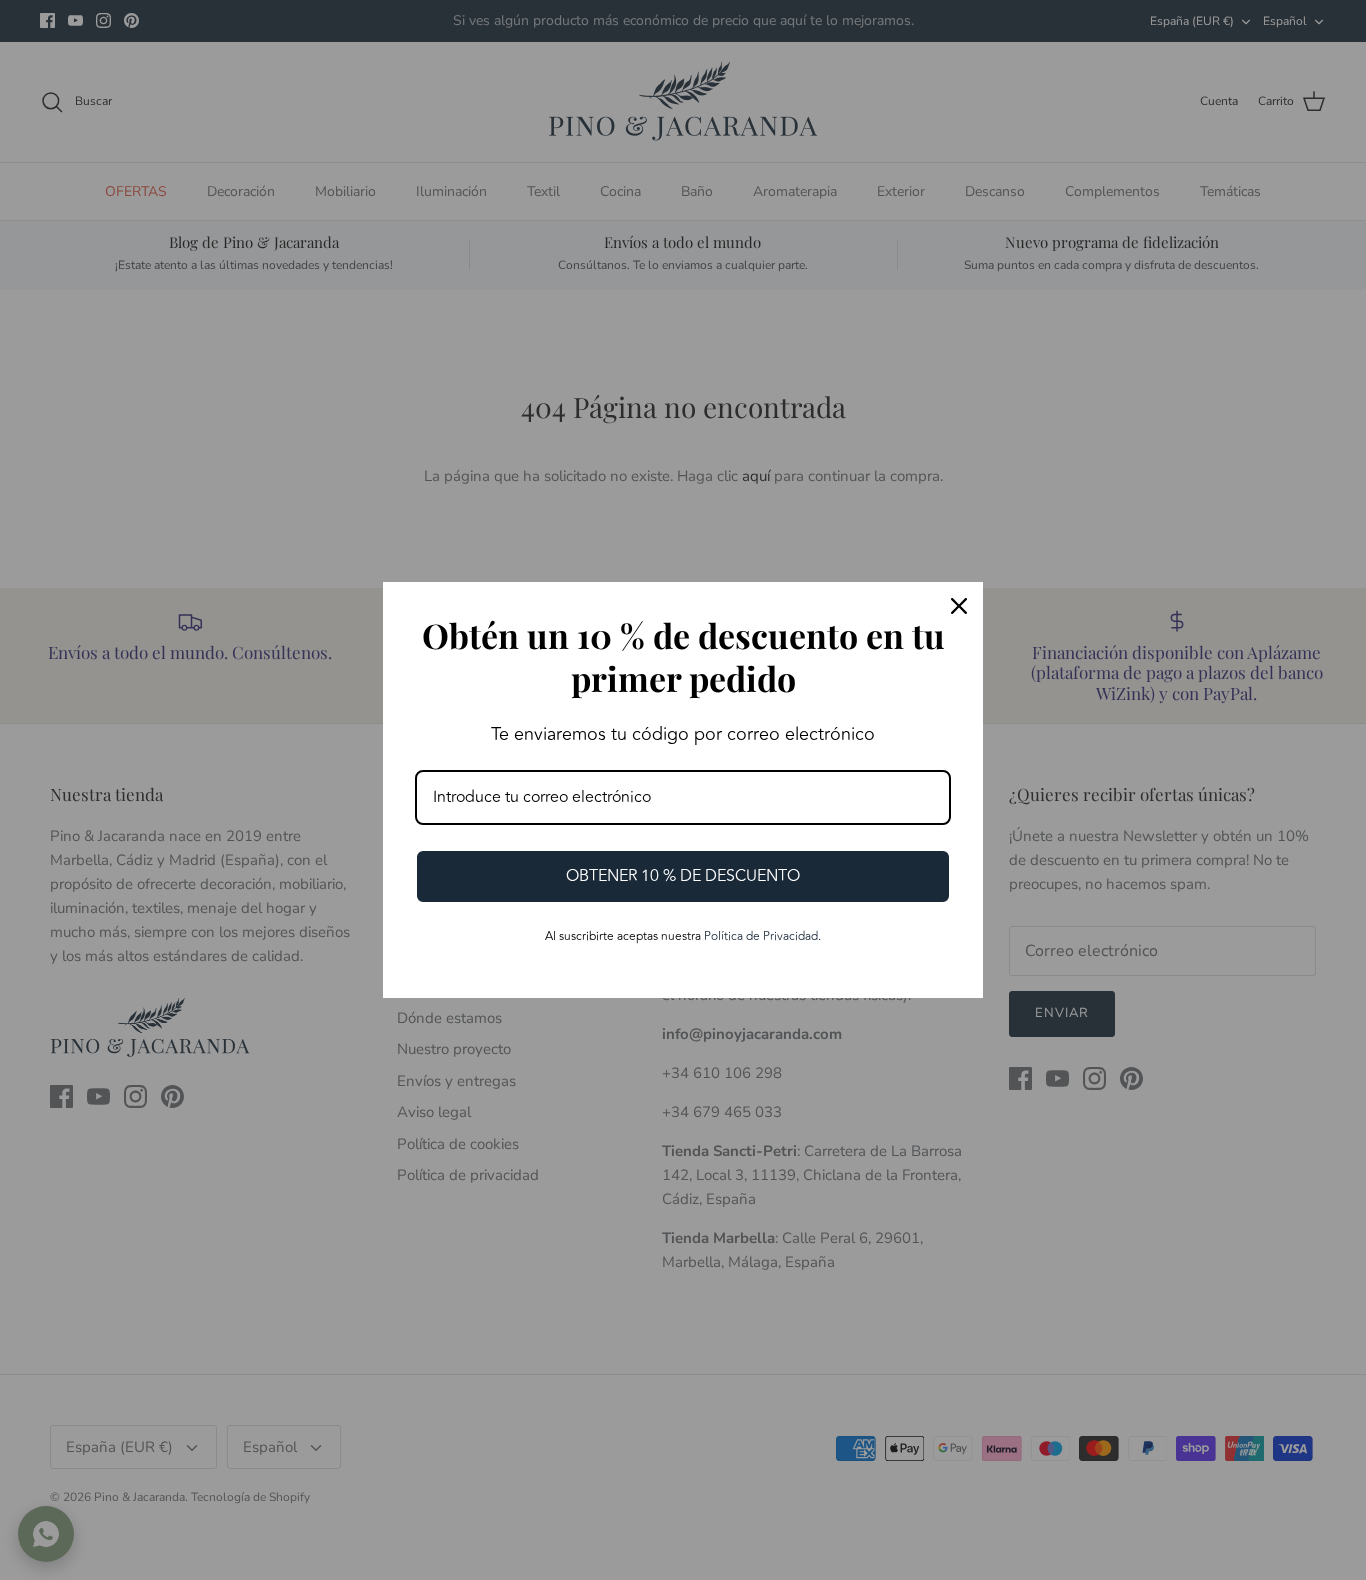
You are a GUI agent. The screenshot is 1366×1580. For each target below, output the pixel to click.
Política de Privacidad (761, 936)
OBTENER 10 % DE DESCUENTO (683, 876)
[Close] (959, 606)
